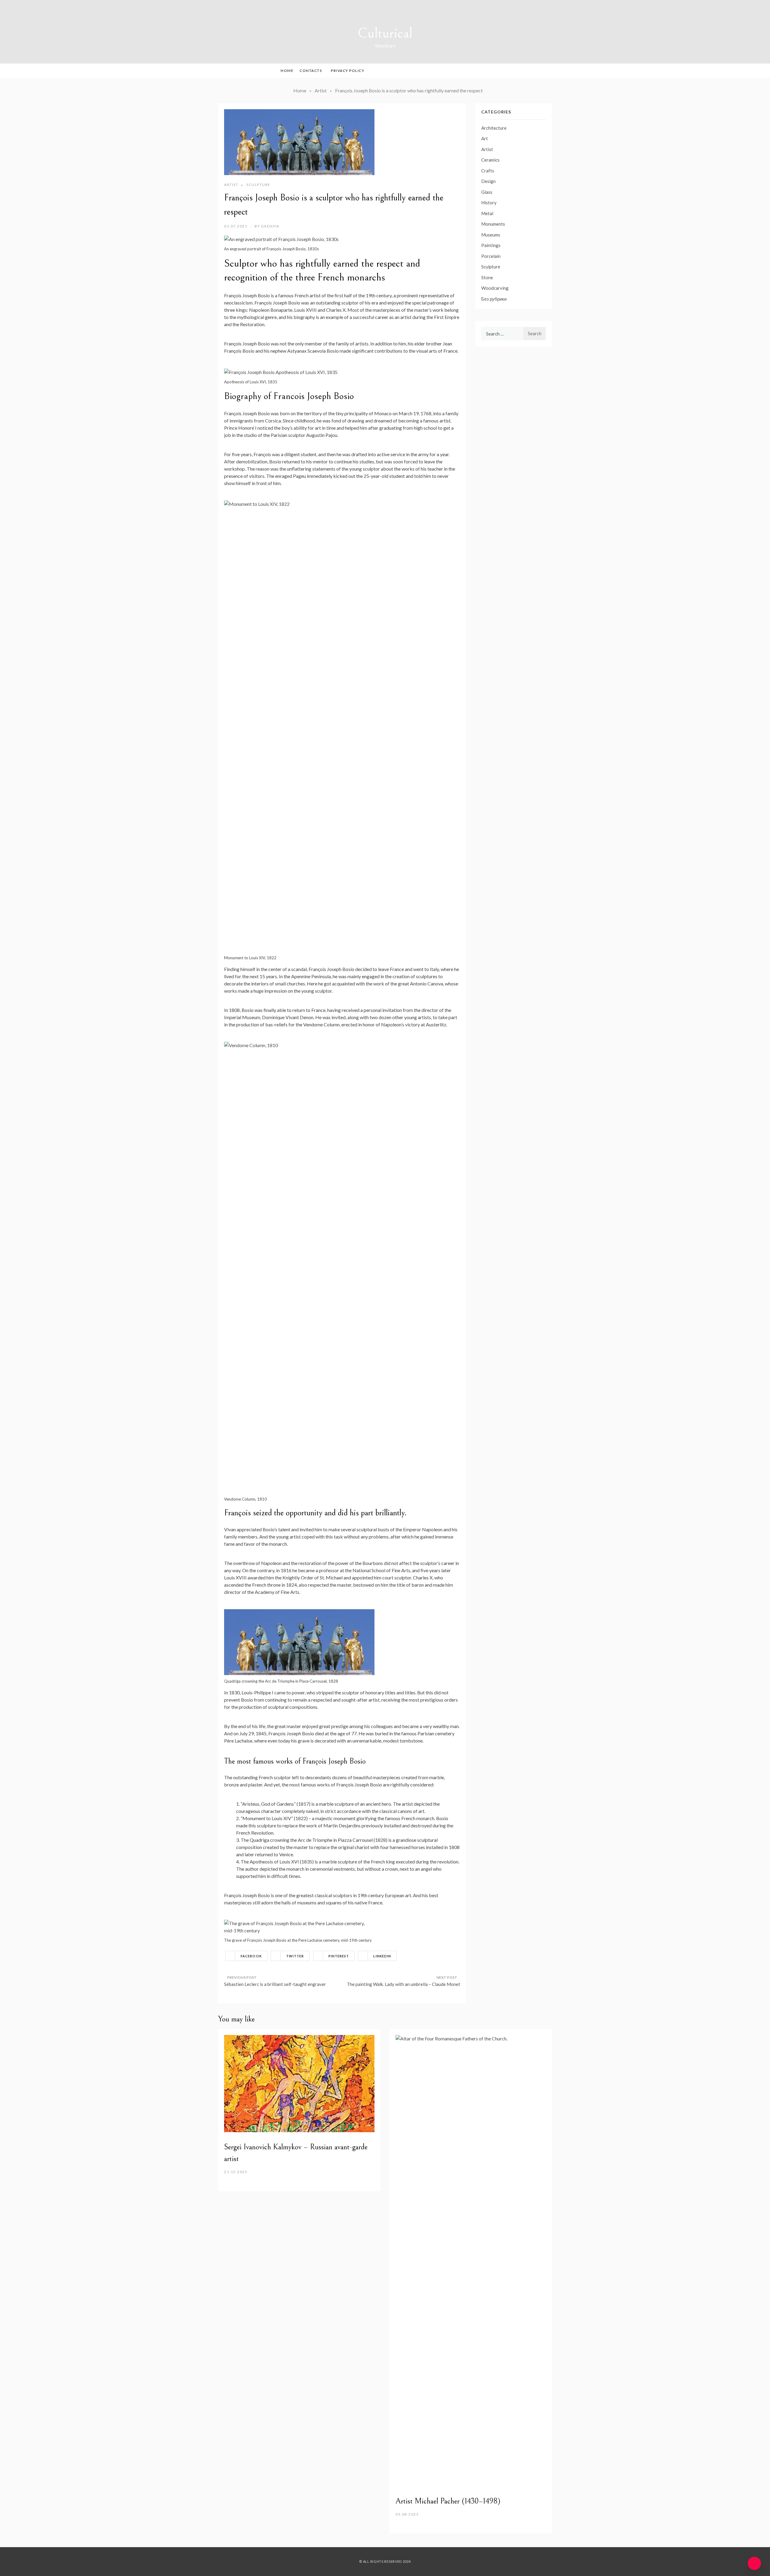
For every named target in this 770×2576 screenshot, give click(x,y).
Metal (487, 213)
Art (485, 138)
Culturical (385, 33)
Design (488, 181)
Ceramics (490, 160)
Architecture (494, 128)
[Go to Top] (754, 2563)
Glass (487, 192)
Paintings (491, 245)
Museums (491, 235)
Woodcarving (495, 288)
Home (287, 71)
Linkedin (382, 1956)
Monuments (493, 224)
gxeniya (270, 226)
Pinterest (339, 1956)
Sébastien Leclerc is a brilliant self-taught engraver (275, 1984)
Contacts (311, 71)
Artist (231, 185)
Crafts (488, 171)
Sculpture (258, 185)
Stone (487, 277)
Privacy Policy (348, 71)
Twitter (295, 1956)
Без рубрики (494, 299)
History (489, 203)
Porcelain (491, 256)
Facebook (251, 1956)
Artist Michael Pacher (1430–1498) (448, 2501)
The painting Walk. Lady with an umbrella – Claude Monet (403, 1984)
